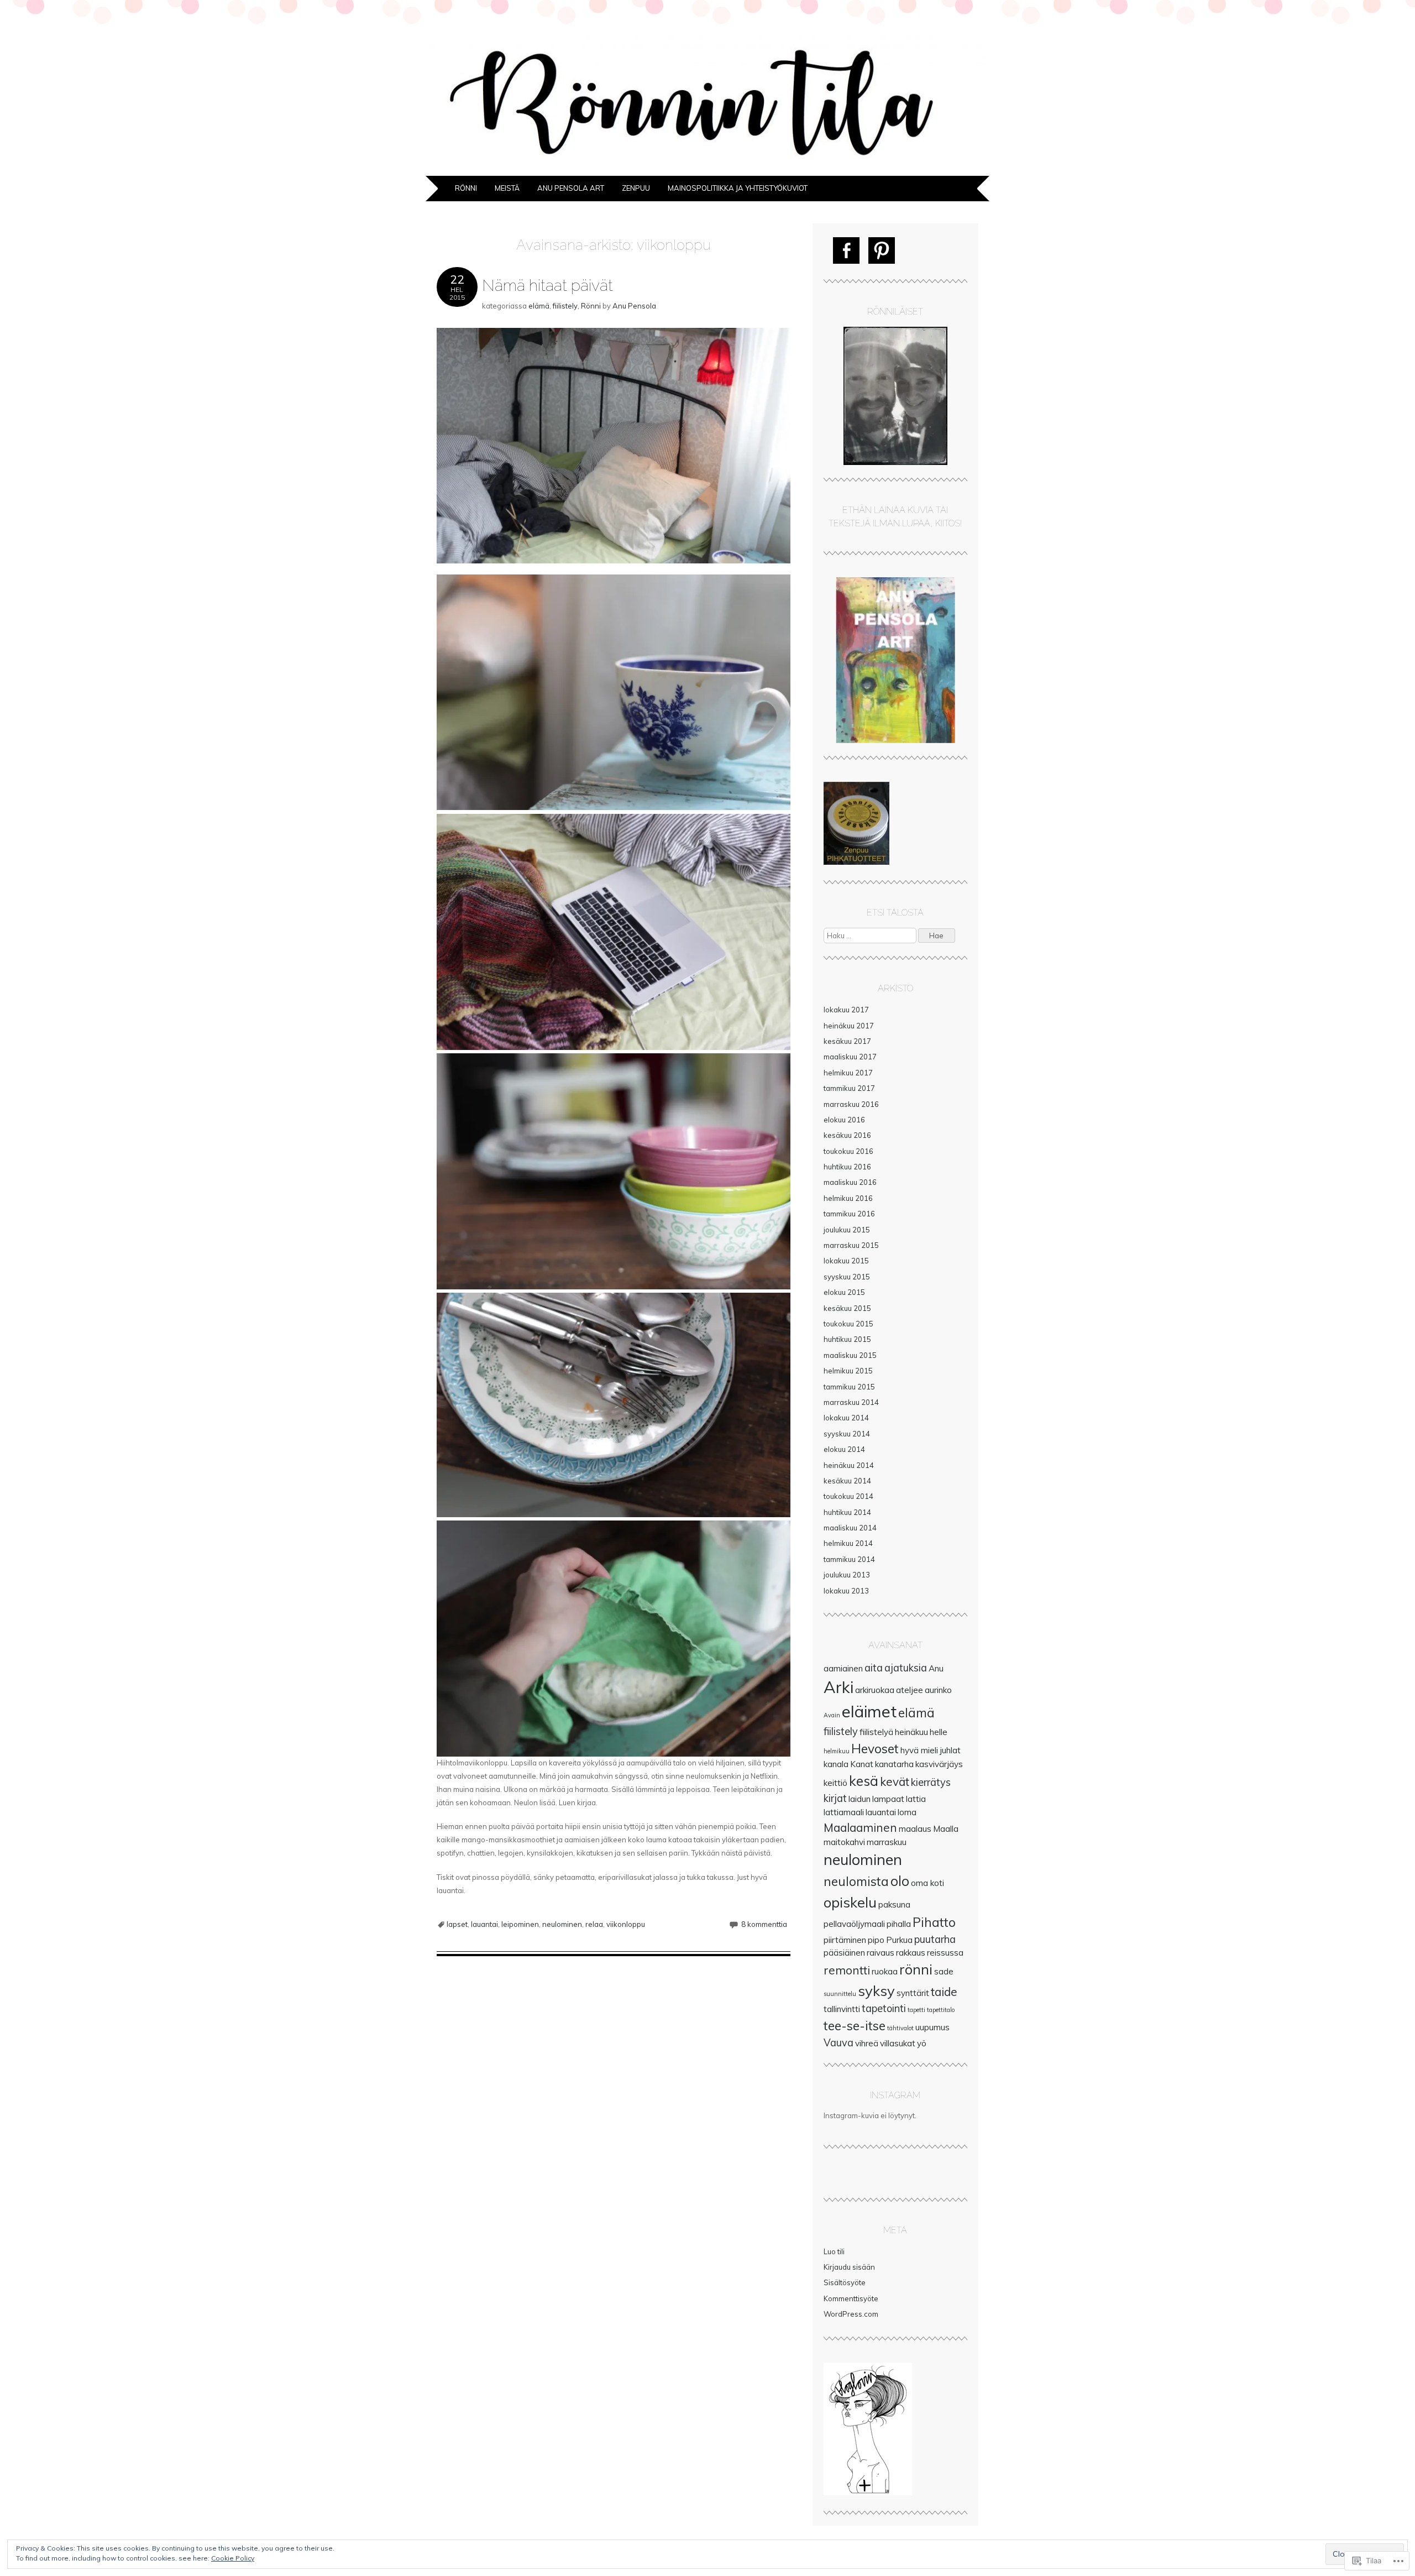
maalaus (915, 1829)
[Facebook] (846, 250)
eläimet (869, 1711)
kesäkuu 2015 (847, 1308)
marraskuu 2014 (851, 1402)
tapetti (916, 2010)
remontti (847, 1970)
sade (944, 1971)
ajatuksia (906, 1668)
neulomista (856, 1881)
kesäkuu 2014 (847, 1481)
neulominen (562, 1924)
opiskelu (850, 1902)
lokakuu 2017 (846, 1010)
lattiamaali (844, 1812)
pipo (876, 1940)
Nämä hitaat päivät (547, 285)
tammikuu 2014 (849, 1559)
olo (900, 1881)
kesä (864, 1781)
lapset (457, 1924)
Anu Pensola (634, 306)
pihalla (899, 1924)
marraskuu (887, 1842)
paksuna (894, 1904)
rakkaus (911, 1953)
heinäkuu (911, 1732)
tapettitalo (941, 2010)
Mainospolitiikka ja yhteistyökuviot (738, 188)
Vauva (838, 2043)
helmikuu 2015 (848, 1371)
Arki (838, 1687)
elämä (539, 306)
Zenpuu (636, 188)
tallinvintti (842, 2009)
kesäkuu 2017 (847, 1041)
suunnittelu (840, 1994)
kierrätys (931, 1782)
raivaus (881, 1953)
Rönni (466, 188)
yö (922, 2043)
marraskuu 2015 (851, 1245)
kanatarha (894, 1764)
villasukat (898, 2043)
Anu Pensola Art (571, 188)
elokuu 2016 (844, 1120)
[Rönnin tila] (707, 169)
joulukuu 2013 (847, 1575)
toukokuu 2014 (848, 1496)
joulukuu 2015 (847, 1230)
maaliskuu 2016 (850, 1182)
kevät (895, 1781)
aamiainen (843, 1668)
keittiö (835, 1783)
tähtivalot (900, 2028)
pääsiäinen (844, 1953)
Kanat (862, 1764)
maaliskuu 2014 (850, 1528)
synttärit (913, 1993)
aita (874, 1668)
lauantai (484, 1924)
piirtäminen (845, 1940)
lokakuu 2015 (846, 1261)
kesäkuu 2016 (847, 1135)
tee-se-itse (855, 2026)
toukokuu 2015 (848, 1324)
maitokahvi (844, 1842)
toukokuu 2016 (848, 1151)
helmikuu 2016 (848, 1198)
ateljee (910, 1690)
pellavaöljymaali (854, 1924)
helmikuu (837, 1751)
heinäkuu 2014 (849, 1465)
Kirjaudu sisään (849, 2267)
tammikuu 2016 (849, 1214)
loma (907, 1812)
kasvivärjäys (939, 1764)
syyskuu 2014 (847, 1434)
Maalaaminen (860, 1827)
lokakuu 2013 (846, 1591)
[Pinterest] (882, 250)
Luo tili (834, 2251)
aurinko (938, 1690)
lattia (916, 1799)
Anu (936, 1668)
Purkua (899, 1940)
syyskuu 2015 (847, 1277)
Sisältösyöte (845, 2282)
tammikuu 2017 (849, 1088)
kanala (836, 1764)
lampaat (888, 1799)
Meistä (507, 188)
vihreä (867, 2043)
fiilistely (565, 306)
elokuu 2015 (844, 1292)
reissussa (945, 1953)
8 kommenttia (764, 1924)
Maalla (946, 1829)
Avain (832, 1715)
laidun (860, 1799)
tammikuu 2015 (849, 1387)
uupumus (932, 2027)
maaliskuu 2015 (850, 1355)
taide (944, 1992)
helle (939, 1732)
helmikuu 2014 (848, 1543)
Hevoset (875, 1749)
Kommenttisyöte (851, 2298)
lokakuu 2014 (846, 1418)
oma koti (927, 1883)
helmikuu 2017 (848, 1073)
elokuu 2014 (844, 1449)
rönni (916, 1969)
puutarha (935, 1939)
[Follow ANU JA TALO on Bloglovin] (868, 2493)
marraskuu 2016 (851, 1104)
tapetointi (884, 2008)
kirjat (835, 1798)
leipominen (520, 1924)
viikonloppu (626, 1924)
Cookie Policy (233, 2558)
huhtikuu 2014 (847, 1512)
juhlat (950, 1750)
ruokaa (885, 1971)
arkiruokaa (875, 1690)
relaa (594, 1924)
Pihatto (934, 1922)
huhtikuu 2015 (847, 1339)
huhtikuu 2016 (847, 1167)
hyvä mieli (919, 1750)
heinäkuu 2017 (849, 1026)
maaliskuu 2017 (850, 1057)
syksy (876, 1990)
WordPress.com (851, 2314)
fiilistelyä (876, 1732)
